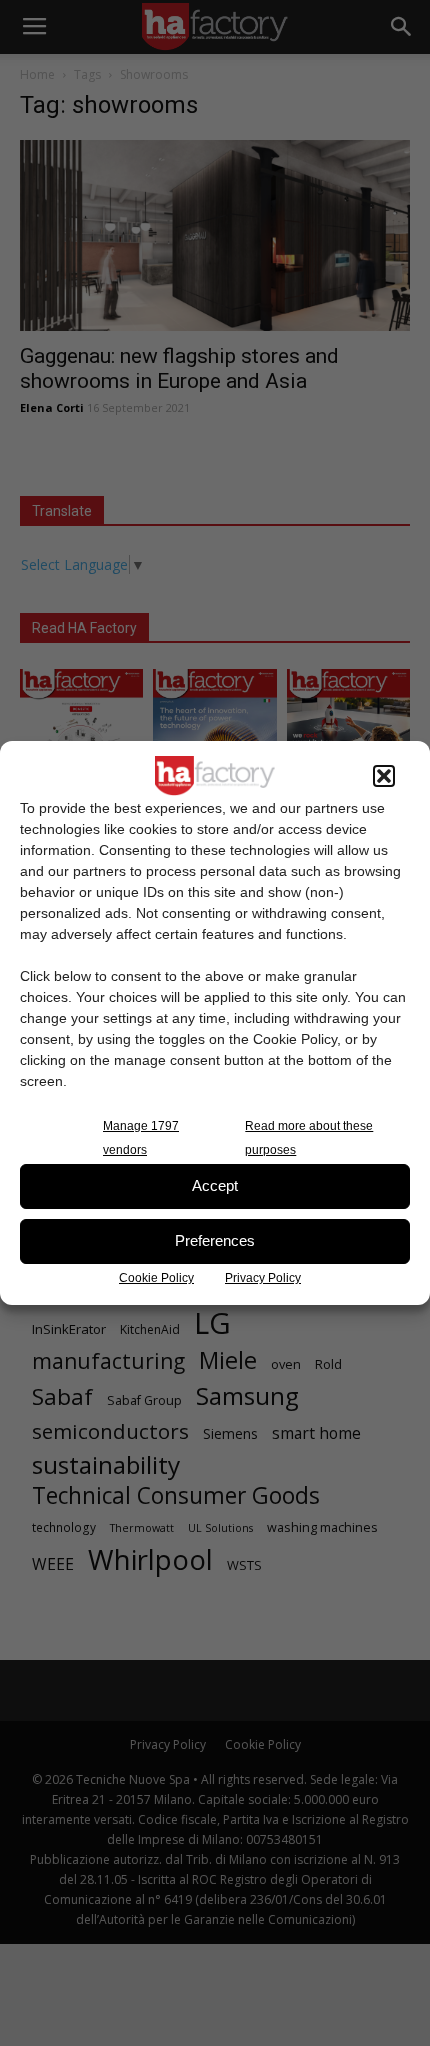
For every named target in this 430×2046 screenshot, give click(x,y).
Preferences (215, 1240)
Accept (215, 1185)
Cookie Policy (156, 1278)
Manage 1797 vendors (141, 1138)
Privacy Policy (263, 1278)
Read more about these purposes (309, 1138)
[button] (384, 776)
